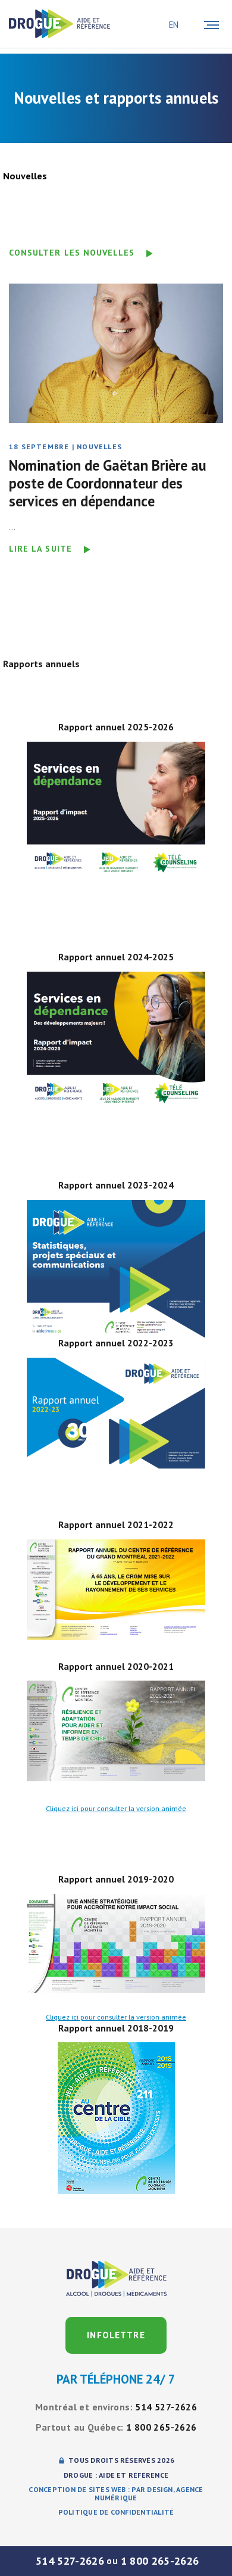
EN (174, 25)
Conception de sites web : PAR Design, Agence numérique (116, 2494)
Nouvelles (63, 447)
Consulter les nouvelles (72, 253)
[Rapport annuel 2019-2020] (116, 1943)
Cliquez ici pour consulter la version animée (116, 1808)
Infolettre (116, 2335)
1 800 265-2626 (160, 2561)
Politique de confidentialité (116, 2512)
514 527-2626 (70, 2561)
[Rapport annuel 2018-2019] (116, 2118)
